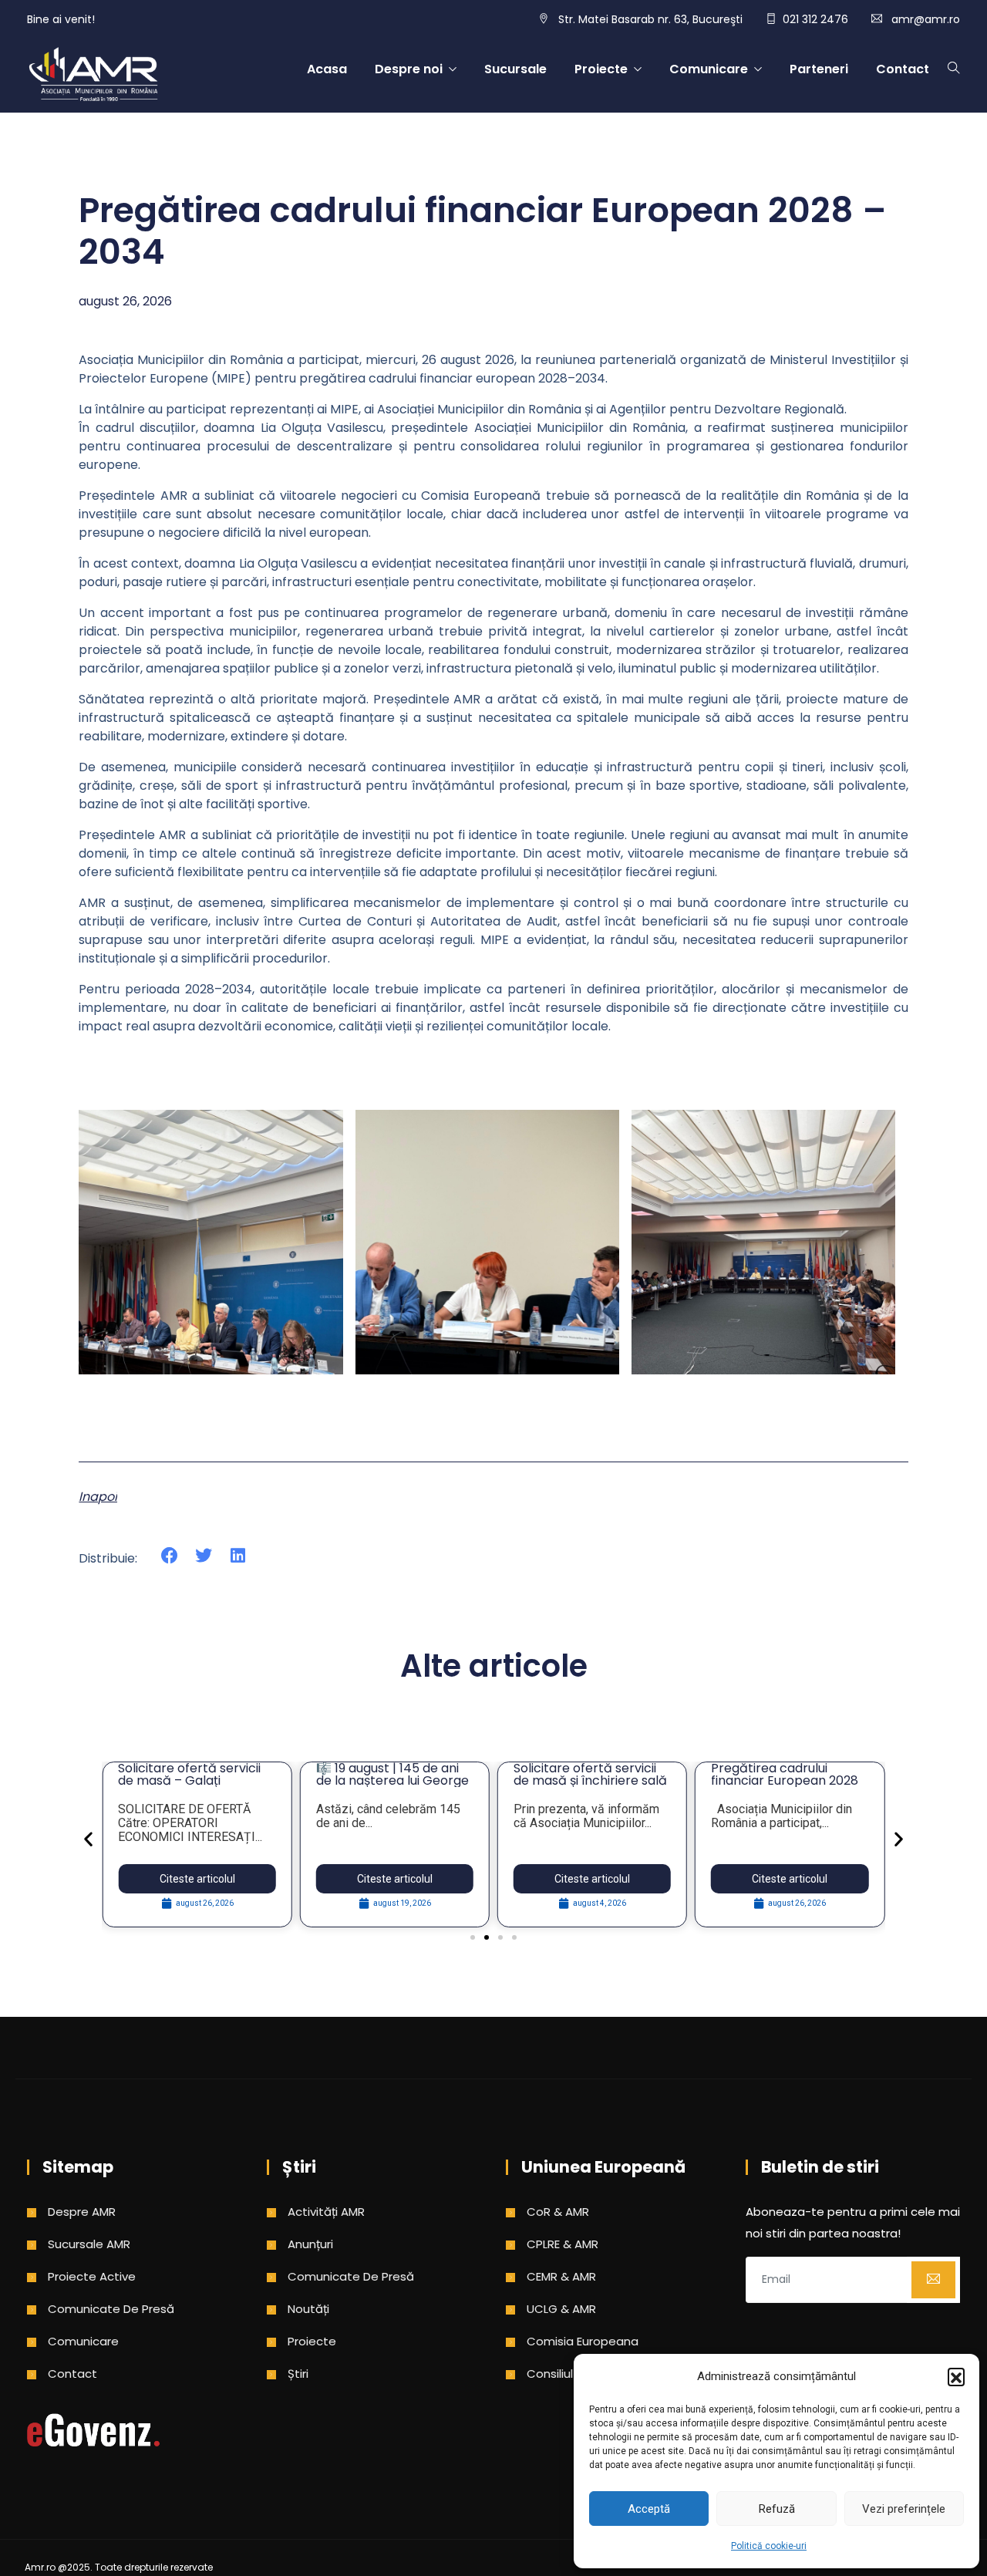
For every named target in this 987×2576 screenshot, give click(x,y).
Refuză (777, 2509)
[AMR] (93, 76)
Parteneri (819, 69)
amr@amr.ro (926, 19)
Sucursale (515, 69)
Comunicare (709, 69)
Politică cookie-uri (769, 2546)
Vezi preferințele (904, 2509)
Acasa (327, 69)
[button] (956, 2376)
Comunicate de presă (111, 2309)
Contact (903, 69)
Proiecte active (92, 2276)
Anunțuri (310, 2244)
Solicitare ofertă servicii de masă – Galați (189, 1774)
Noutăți (308, 2309)
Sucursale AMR (89, 2244)
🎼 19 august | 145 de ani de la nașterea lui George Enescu (392, 1780)
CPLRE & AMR (563, 2244)
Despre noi (409, 69)
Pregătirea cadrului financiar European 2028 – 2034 (785, 1780)
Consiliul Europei (572, 2374)
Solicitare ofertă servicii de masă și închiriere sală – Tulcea (590, 1780)
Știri (298, 2374)
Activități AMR (326, 2212)
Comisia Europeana (583, 2341)
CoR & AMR (558, 2212)
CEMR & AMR (561, 2276)
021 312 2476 (815, 19)
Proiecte (601, 69)
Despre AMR (82, 2212)
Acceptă (649, 2509)
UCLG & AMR (561, 2309)
